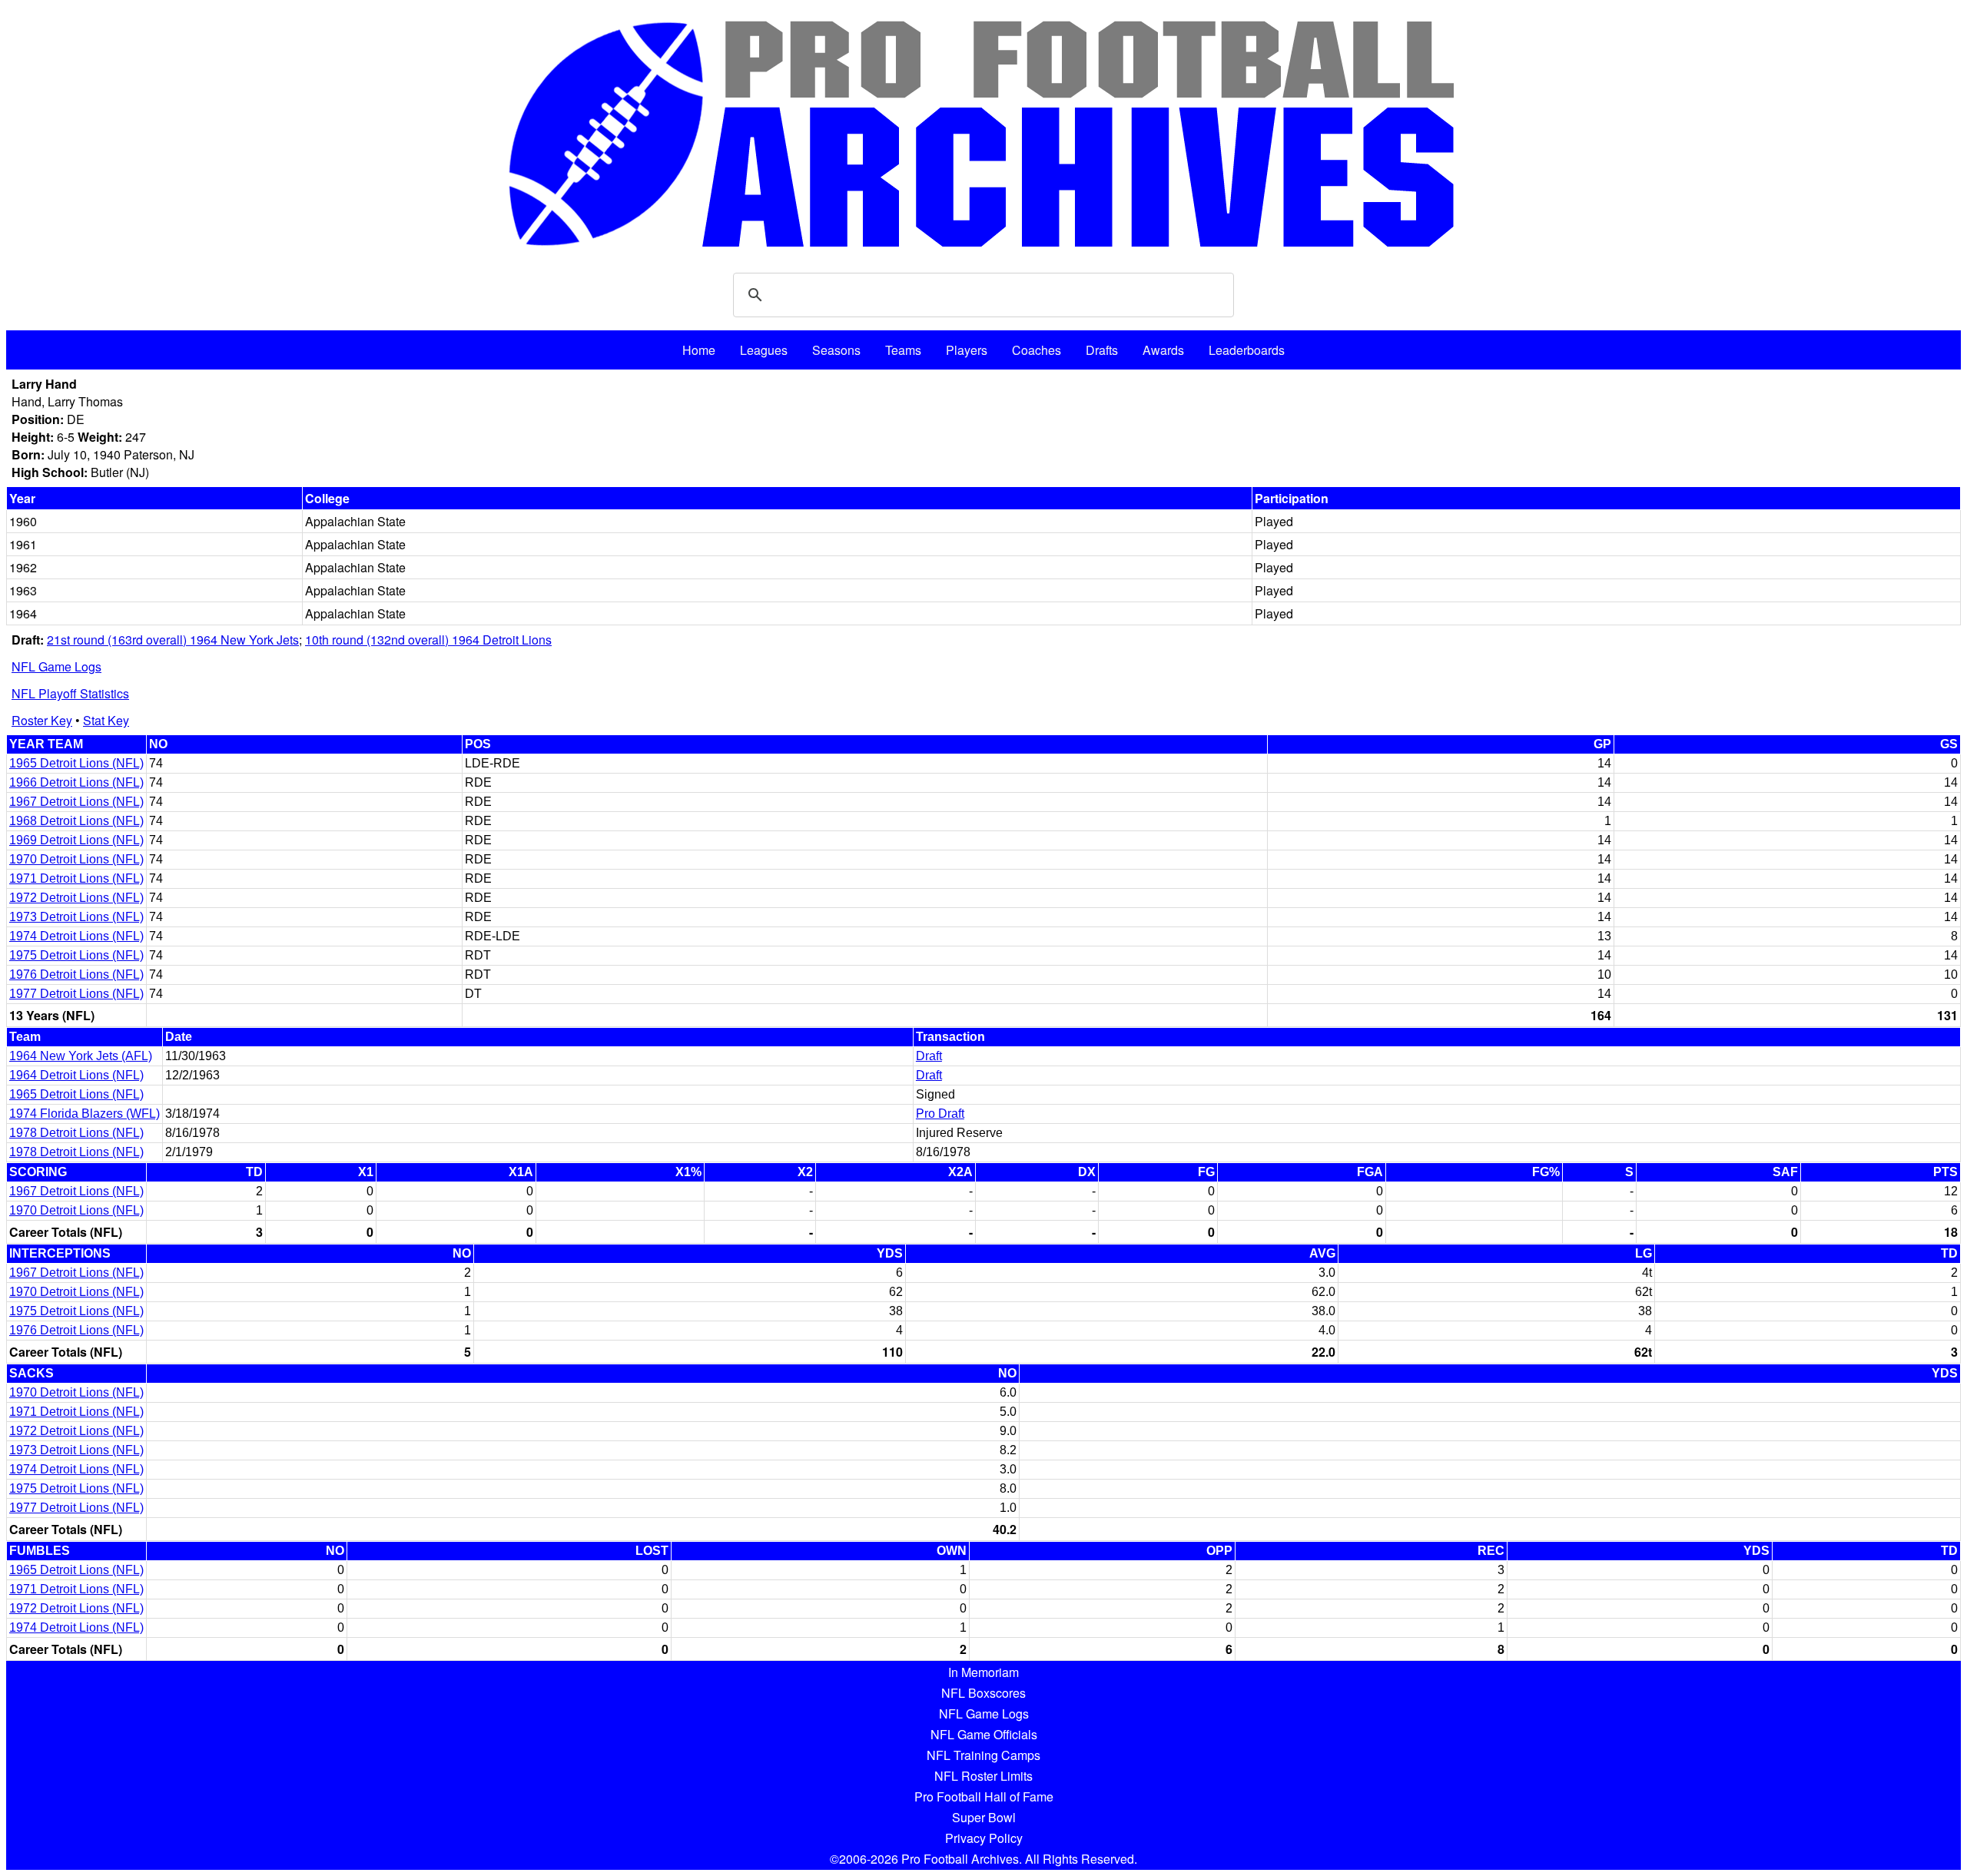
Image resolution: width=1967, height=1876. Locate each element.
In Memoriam (983, 1672)
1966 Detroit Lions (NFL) (76, 782)
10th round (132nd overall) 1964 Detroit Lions (428, 640)
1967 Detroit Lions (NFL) (76, 802)
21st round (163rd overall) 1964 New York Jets (173, 640)
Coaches (1037, 350)
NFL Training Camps (983, 1755)
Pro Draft (940, 1114)
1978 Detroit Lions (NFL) (76, 1133)
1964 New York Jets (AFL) (81, 1056)
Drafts (1102, 350)
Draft (929, 1056)
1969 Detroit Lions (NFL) (76, 840)
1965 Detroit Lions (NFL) (76, 763)
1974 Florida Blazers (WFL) (85, 1114)
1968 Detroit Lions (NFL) (76, 821)
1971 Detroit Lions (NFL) (76, 878)
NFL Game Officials (984, 1734)
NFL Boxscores (983, 1693)
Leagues (764, 350)
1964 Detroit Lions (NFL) (76, 1075)
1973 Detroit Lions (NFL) (76, 917)
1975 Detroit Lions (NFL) (76, 955)
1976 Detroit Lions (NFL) (76, 974)
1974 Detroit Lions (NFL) (76, 936)
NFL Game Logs (56, 666)
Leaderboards (1247, 350)
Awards (1163, 350)
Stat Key (106, 720)
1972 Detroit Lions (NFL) (76, 898)
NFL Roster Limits (983, 1776)
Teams (903, 350)
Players (967, 350)
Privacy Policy (984, 1838)
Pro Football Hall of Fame (984, 1796)
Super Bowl (984, 1817)
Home (699, 350)
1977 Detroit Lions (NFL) (76, 994)
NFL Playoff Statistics (70, 693)
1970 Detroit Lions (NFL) (76, 859)
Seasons (836, 350)
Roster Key (42, 720)
